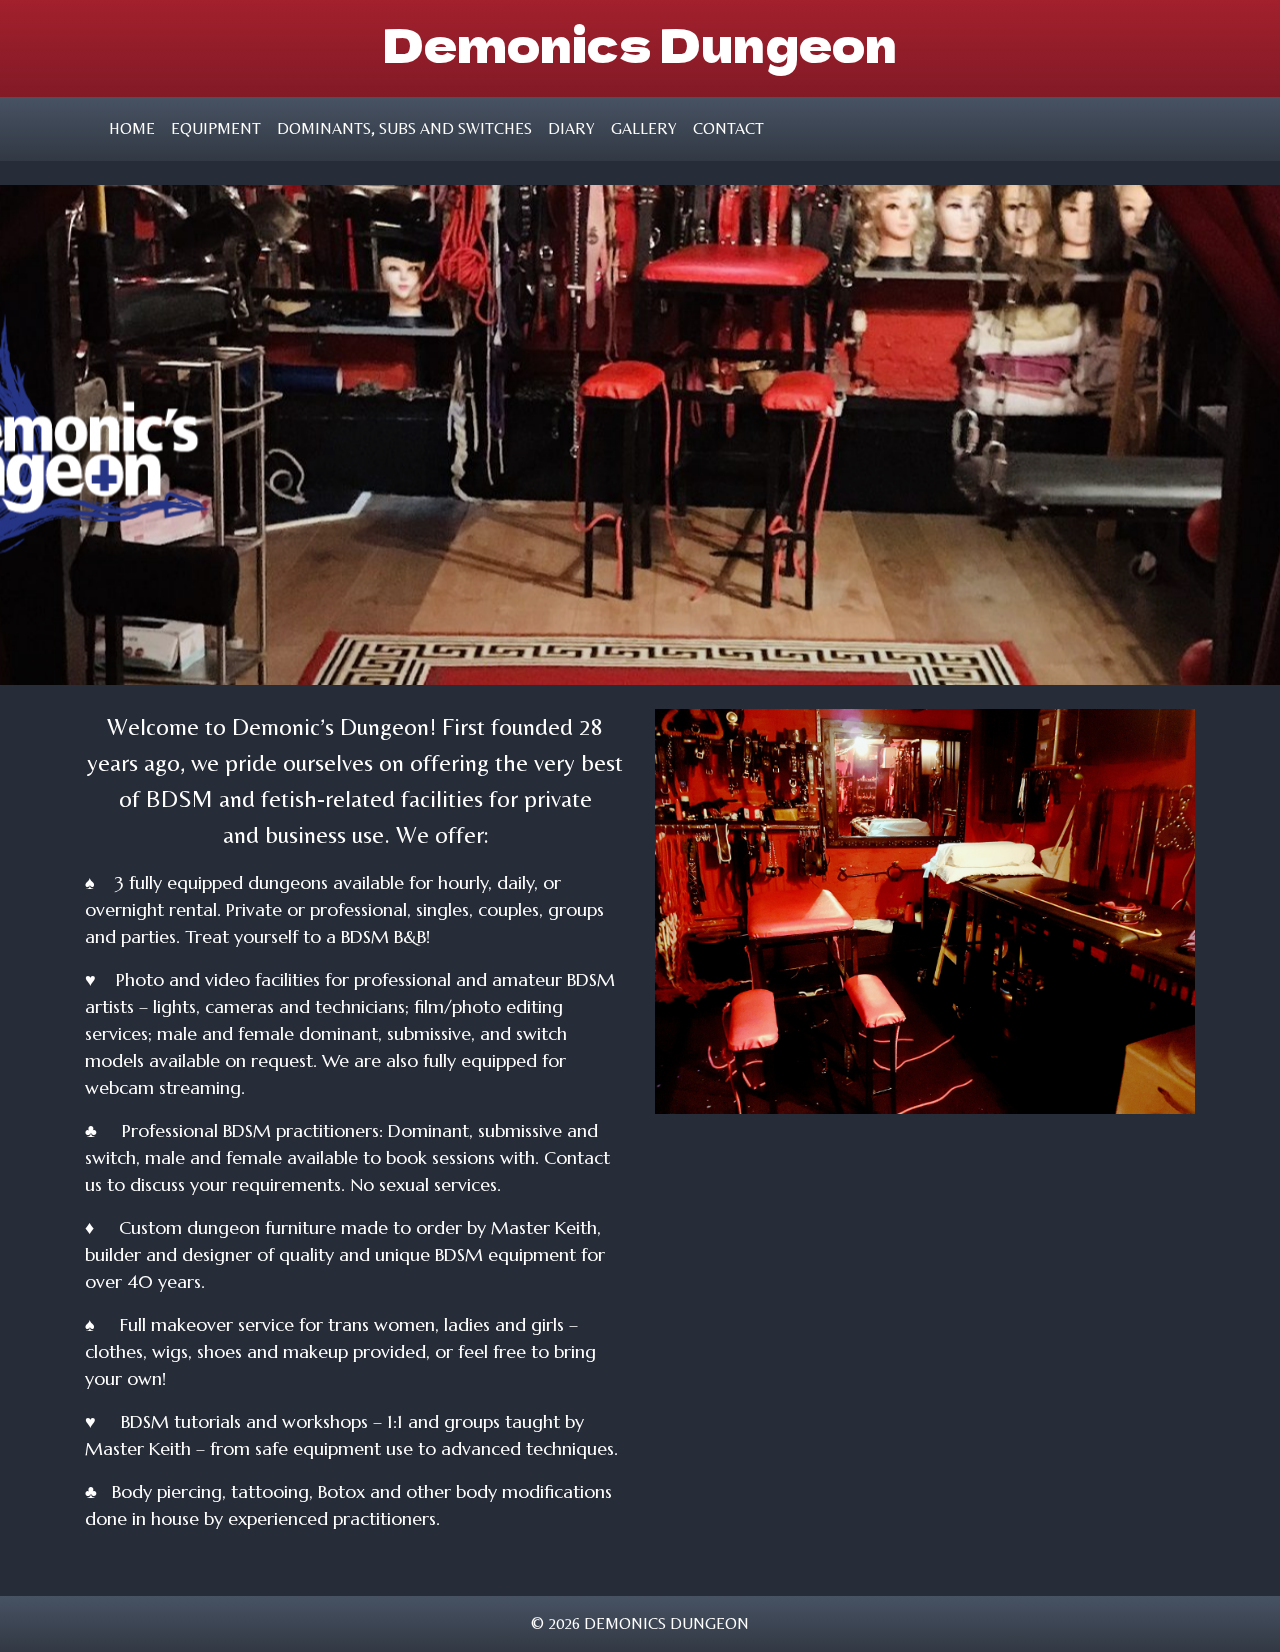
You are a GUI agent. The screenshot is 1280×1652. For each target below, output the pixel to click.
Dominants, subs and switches (404, 128)
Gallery (644, 128)
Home (132, 128)
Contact (728, 128)
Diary (571, 128)
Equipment (216, 128)
